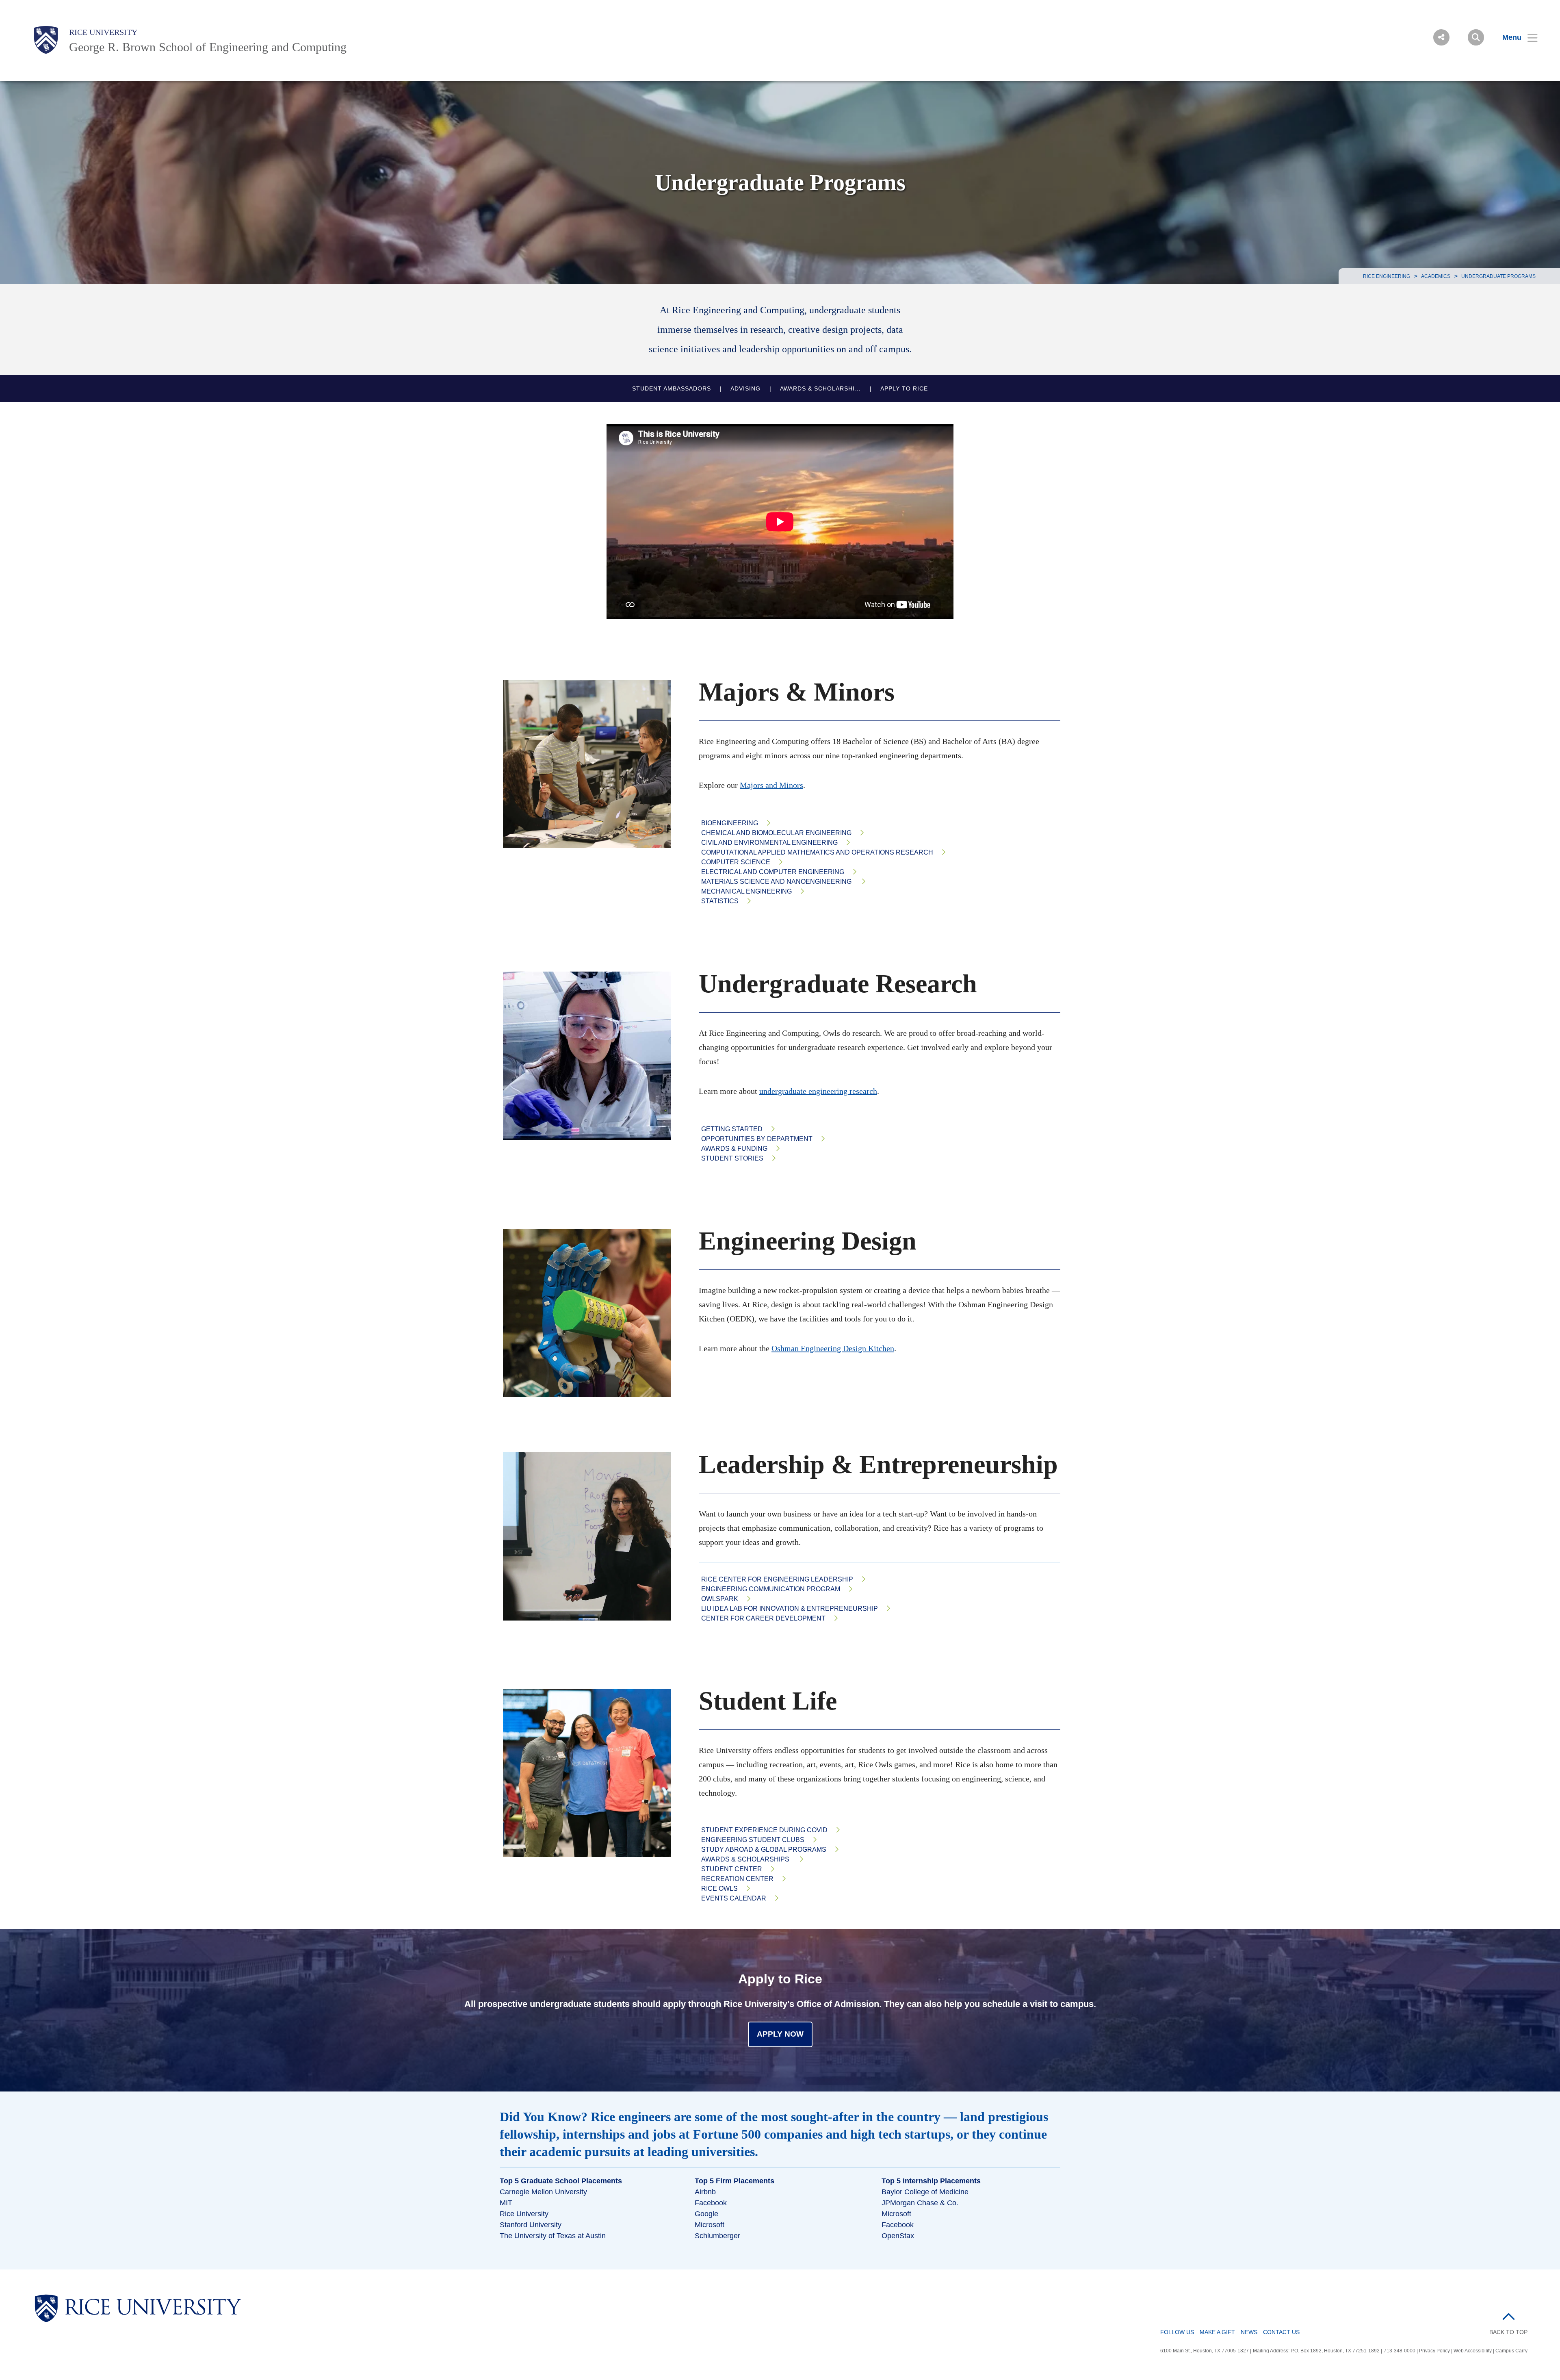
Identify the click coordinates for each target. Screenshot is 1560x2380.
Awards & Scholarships (746, 1859)
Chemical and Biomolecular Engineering (776, 833)
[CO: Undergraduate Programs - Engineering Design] (593, 1313)
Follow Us (1177, 2332)
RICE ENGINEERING (1387, 276)
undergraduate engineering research (818, 1091)
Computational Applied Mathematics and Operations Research (817, 852)
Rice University (103, 32)
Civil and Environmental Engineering (769, 843)
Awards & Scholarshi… (820, 389)
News (1249, 2332)
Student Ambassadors (672, 389)
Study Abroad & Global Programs (764, 1850)
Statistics (720, 901)
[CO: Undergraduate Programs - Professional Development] (593, 1773)
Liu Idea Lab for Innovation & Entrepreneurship (790, 1609)
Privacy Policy (1434, 2351)
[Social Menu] (1441, 37)
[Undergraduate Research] (593, 1056)
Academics (1436, 276)
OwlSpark (720, 1599)
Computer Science (736, 862)
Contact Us (1281, 2332)
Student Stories (732, 1158)
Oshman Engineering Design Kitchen (833, 1348)
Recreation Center (737, 1879)
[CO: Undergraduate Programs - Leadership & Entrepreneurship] (593, 1536)
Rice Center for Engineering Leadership (777, 1579)
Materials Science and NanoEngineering (777, 882)
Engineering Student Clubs (753, 1840)
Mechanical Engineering (746, 891)
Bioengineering (730, 823)
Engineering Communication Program (771, 1589)
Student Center (732, 1869)
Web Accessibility (1473, 2351)
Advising (745, 389)
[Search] (1476, 37)
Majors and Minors (771, 785)
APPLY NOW (780, 2034)
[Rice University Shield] (46, 40)
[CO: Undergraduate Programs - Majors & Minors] (593, 764)
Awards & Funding (734, 1149)
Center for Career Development (763, 1618)
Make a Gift (1217, 2332)
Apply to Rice (904, 389)
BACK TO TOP (1508, 2332)
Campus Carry (1511, 2351)
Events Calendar (734, 1898)
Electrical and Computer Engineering (773, 872)
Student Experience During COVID (764, 1830)
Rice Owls (719, 1889)
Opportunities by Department (757, 1139)
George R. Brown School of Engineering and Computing (208, 47)
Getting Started (732, 1129)
